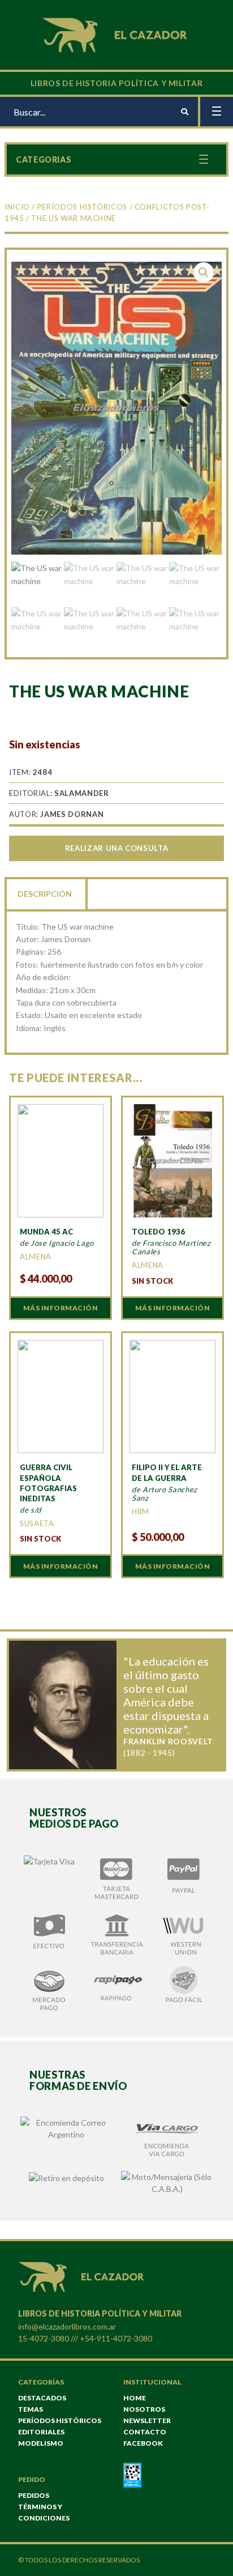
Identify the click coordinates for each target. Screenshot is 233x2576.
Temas (31, 2409)
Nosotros (144, 2409)
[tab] (46, 893)
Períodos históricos (82, 207)
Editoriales (41, 2432)
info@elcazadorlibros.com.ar (67, 2326)
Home (135, 2398)
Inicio (17, 207)
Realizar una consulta (116, 848)
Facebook (143, 2443)
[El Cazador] (116, 34)
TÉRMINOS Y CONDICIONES (44, 2512)
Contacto (145, 2432)
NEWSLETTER (147, 2420)
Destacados (42, 2398)
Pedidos (34, 2495)
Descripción (45, 894)
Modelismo (41, 2443)
